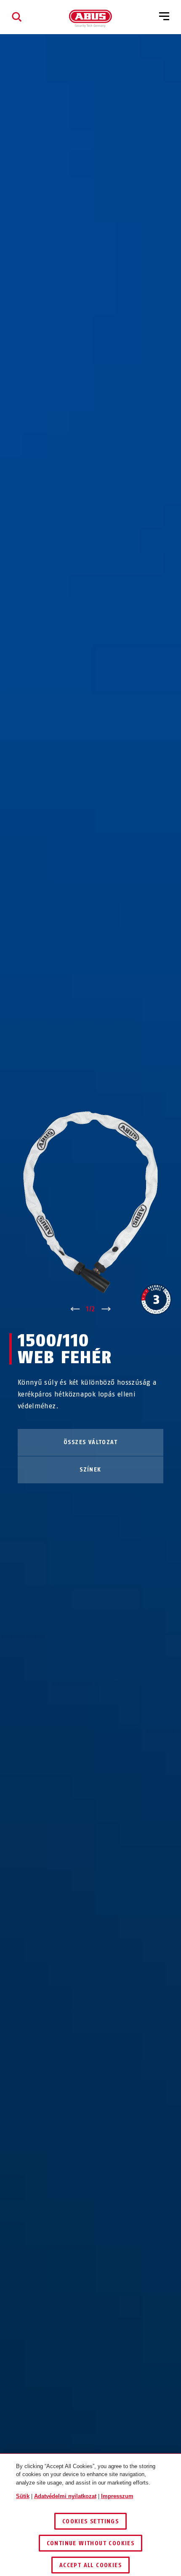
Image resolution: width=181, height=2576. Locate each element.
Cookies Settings (90, 2521)
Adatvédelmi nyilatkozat (65, 2496)
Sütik (23, 2496)
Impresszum (117, 2496)
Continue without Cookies (91, 2543)
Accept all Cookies (90, 2565)
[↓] (106, 1309)
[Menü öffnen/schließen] (164, 17)
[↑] (75, 1309)
